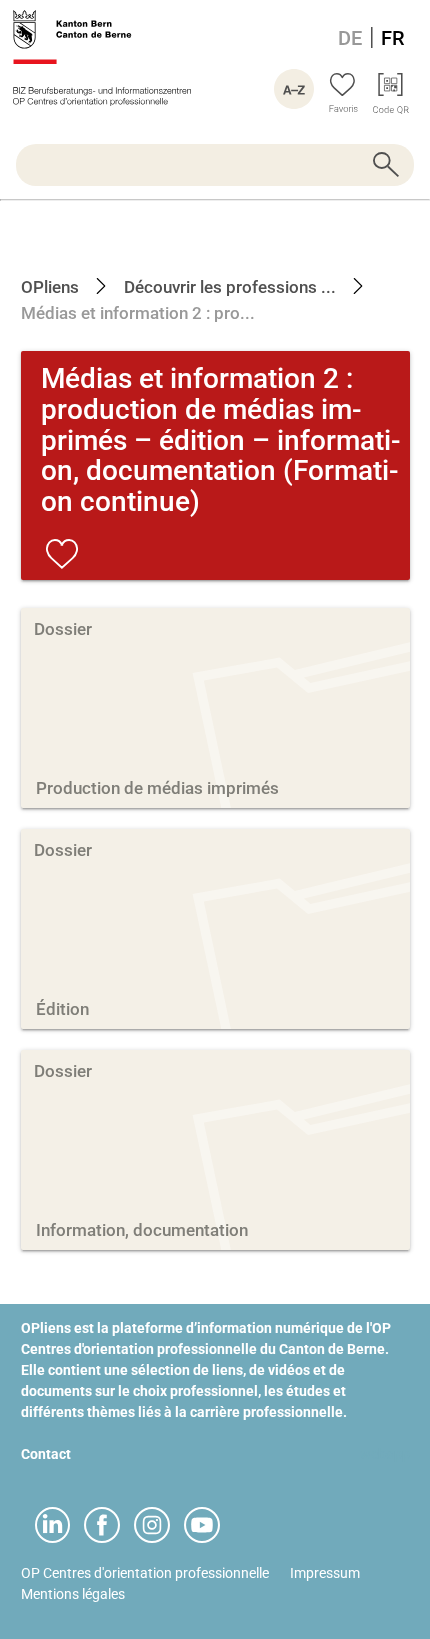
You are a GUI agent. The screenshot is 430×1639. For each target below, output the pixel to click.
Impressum (325, 1573)
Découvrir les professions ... (228, 287)
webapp (385, 1454)
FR (393, 38)
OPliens (50, 287)
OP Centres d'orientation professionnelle (145, 1573)
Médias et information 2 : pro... (138, 313)
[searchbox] (215, 165)
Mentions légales (73, 1594)
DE (350, 38)
